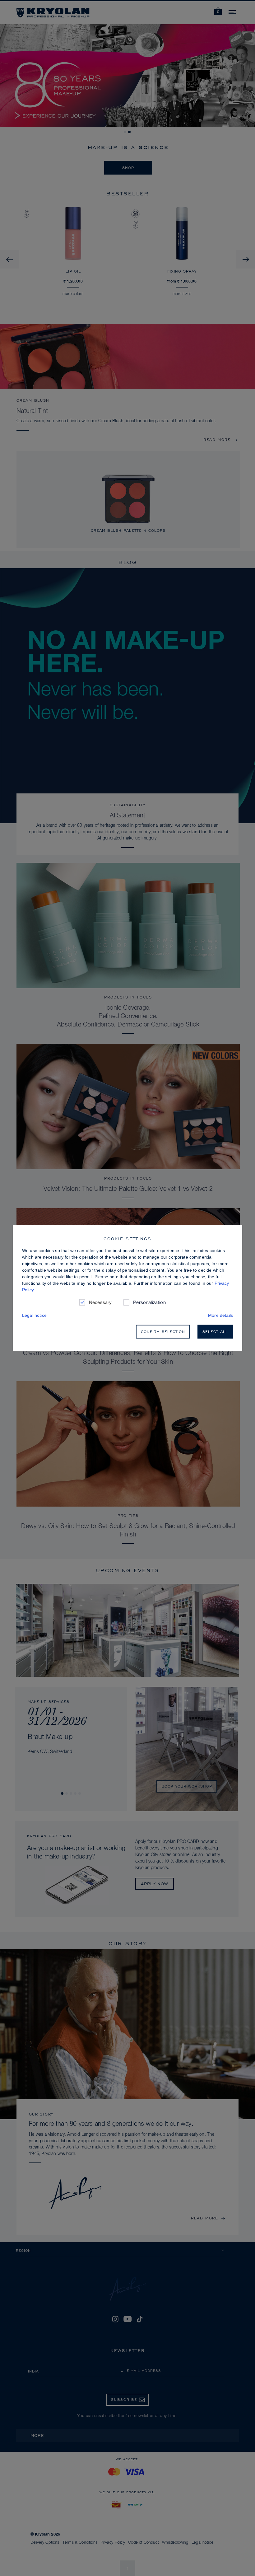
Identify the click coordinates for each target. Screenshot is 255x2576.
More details (220, 1315)
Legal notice (34, 1315)
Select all (215, 1332)
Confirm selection (163, 1332)
